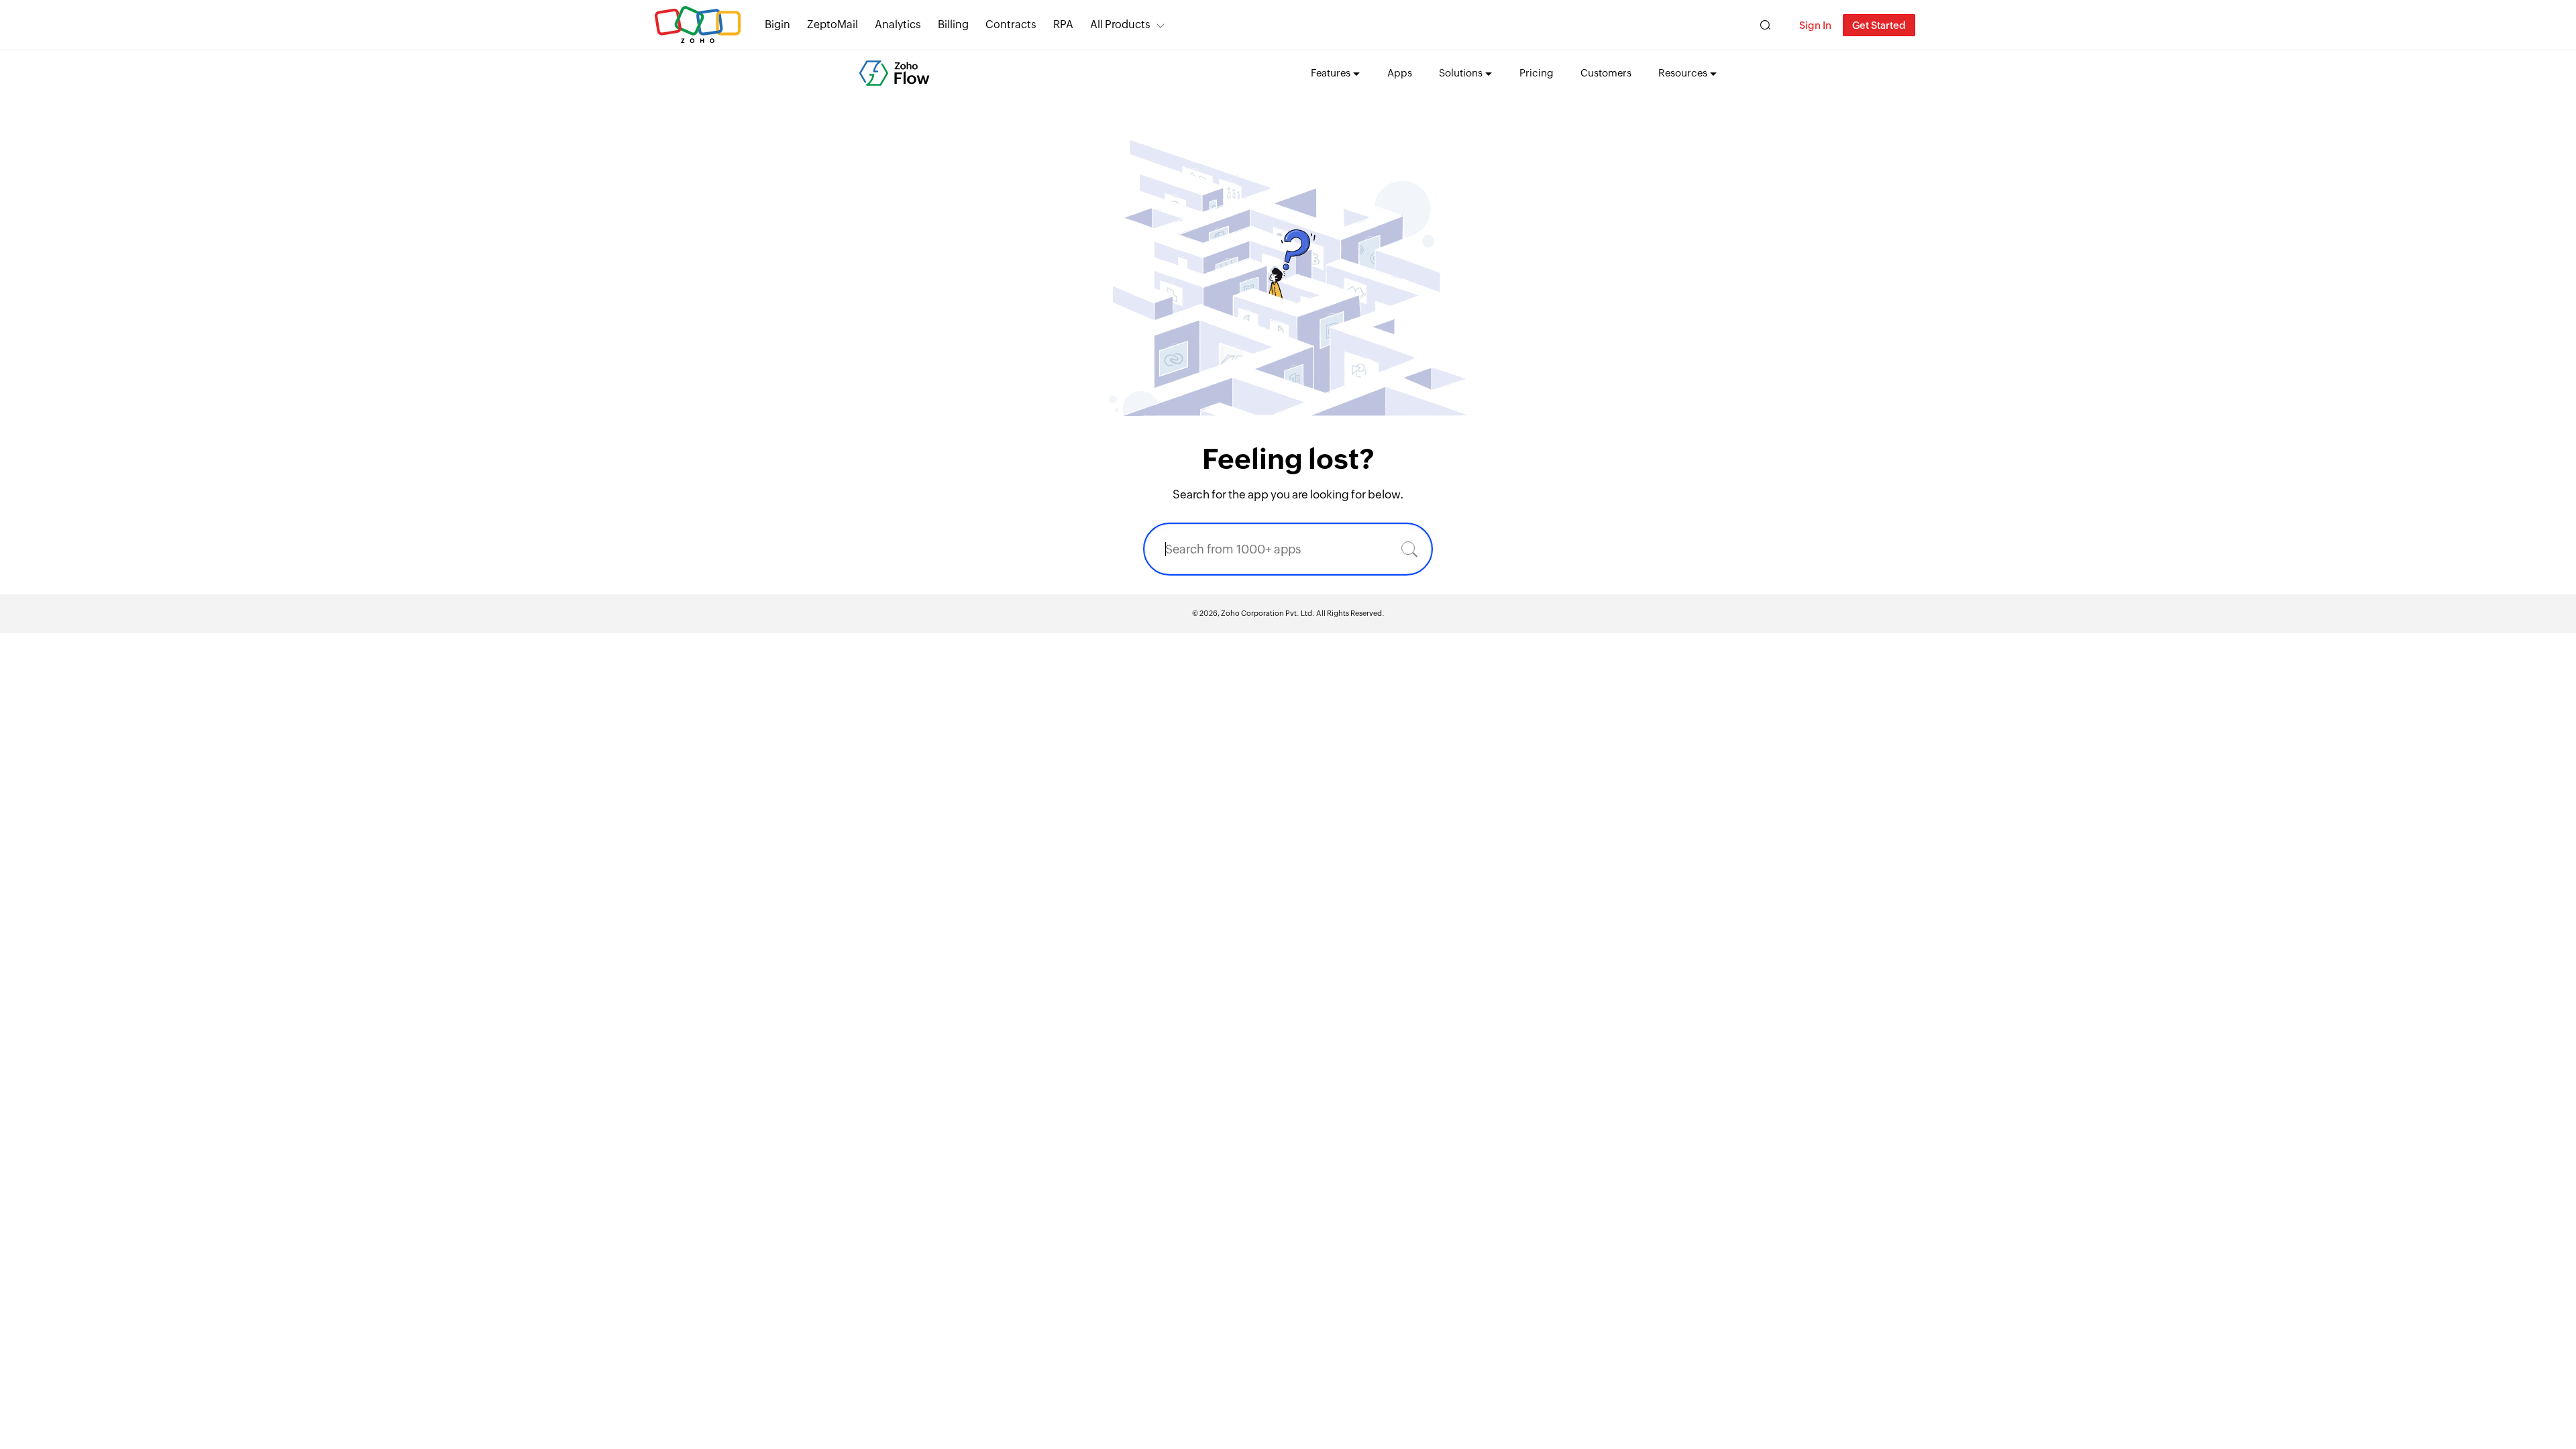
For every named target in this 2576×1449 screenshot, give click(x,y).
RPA (1063, 24)
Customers (1606, 73)
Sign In (1815, 25)
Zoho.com (698, 25)
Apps (1400, 73)
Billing (953, 24)
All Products (1120, 24)
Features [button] (1331, 73)
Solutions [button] (1461, 73)
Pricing (1537, 73)
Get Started (1879, 25)
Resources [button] (1683, 73)
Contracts (1011, 24)
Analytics (898, 24)
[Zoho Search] (1765, 25)
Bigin (777, 24)
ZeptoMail (833, 24)
